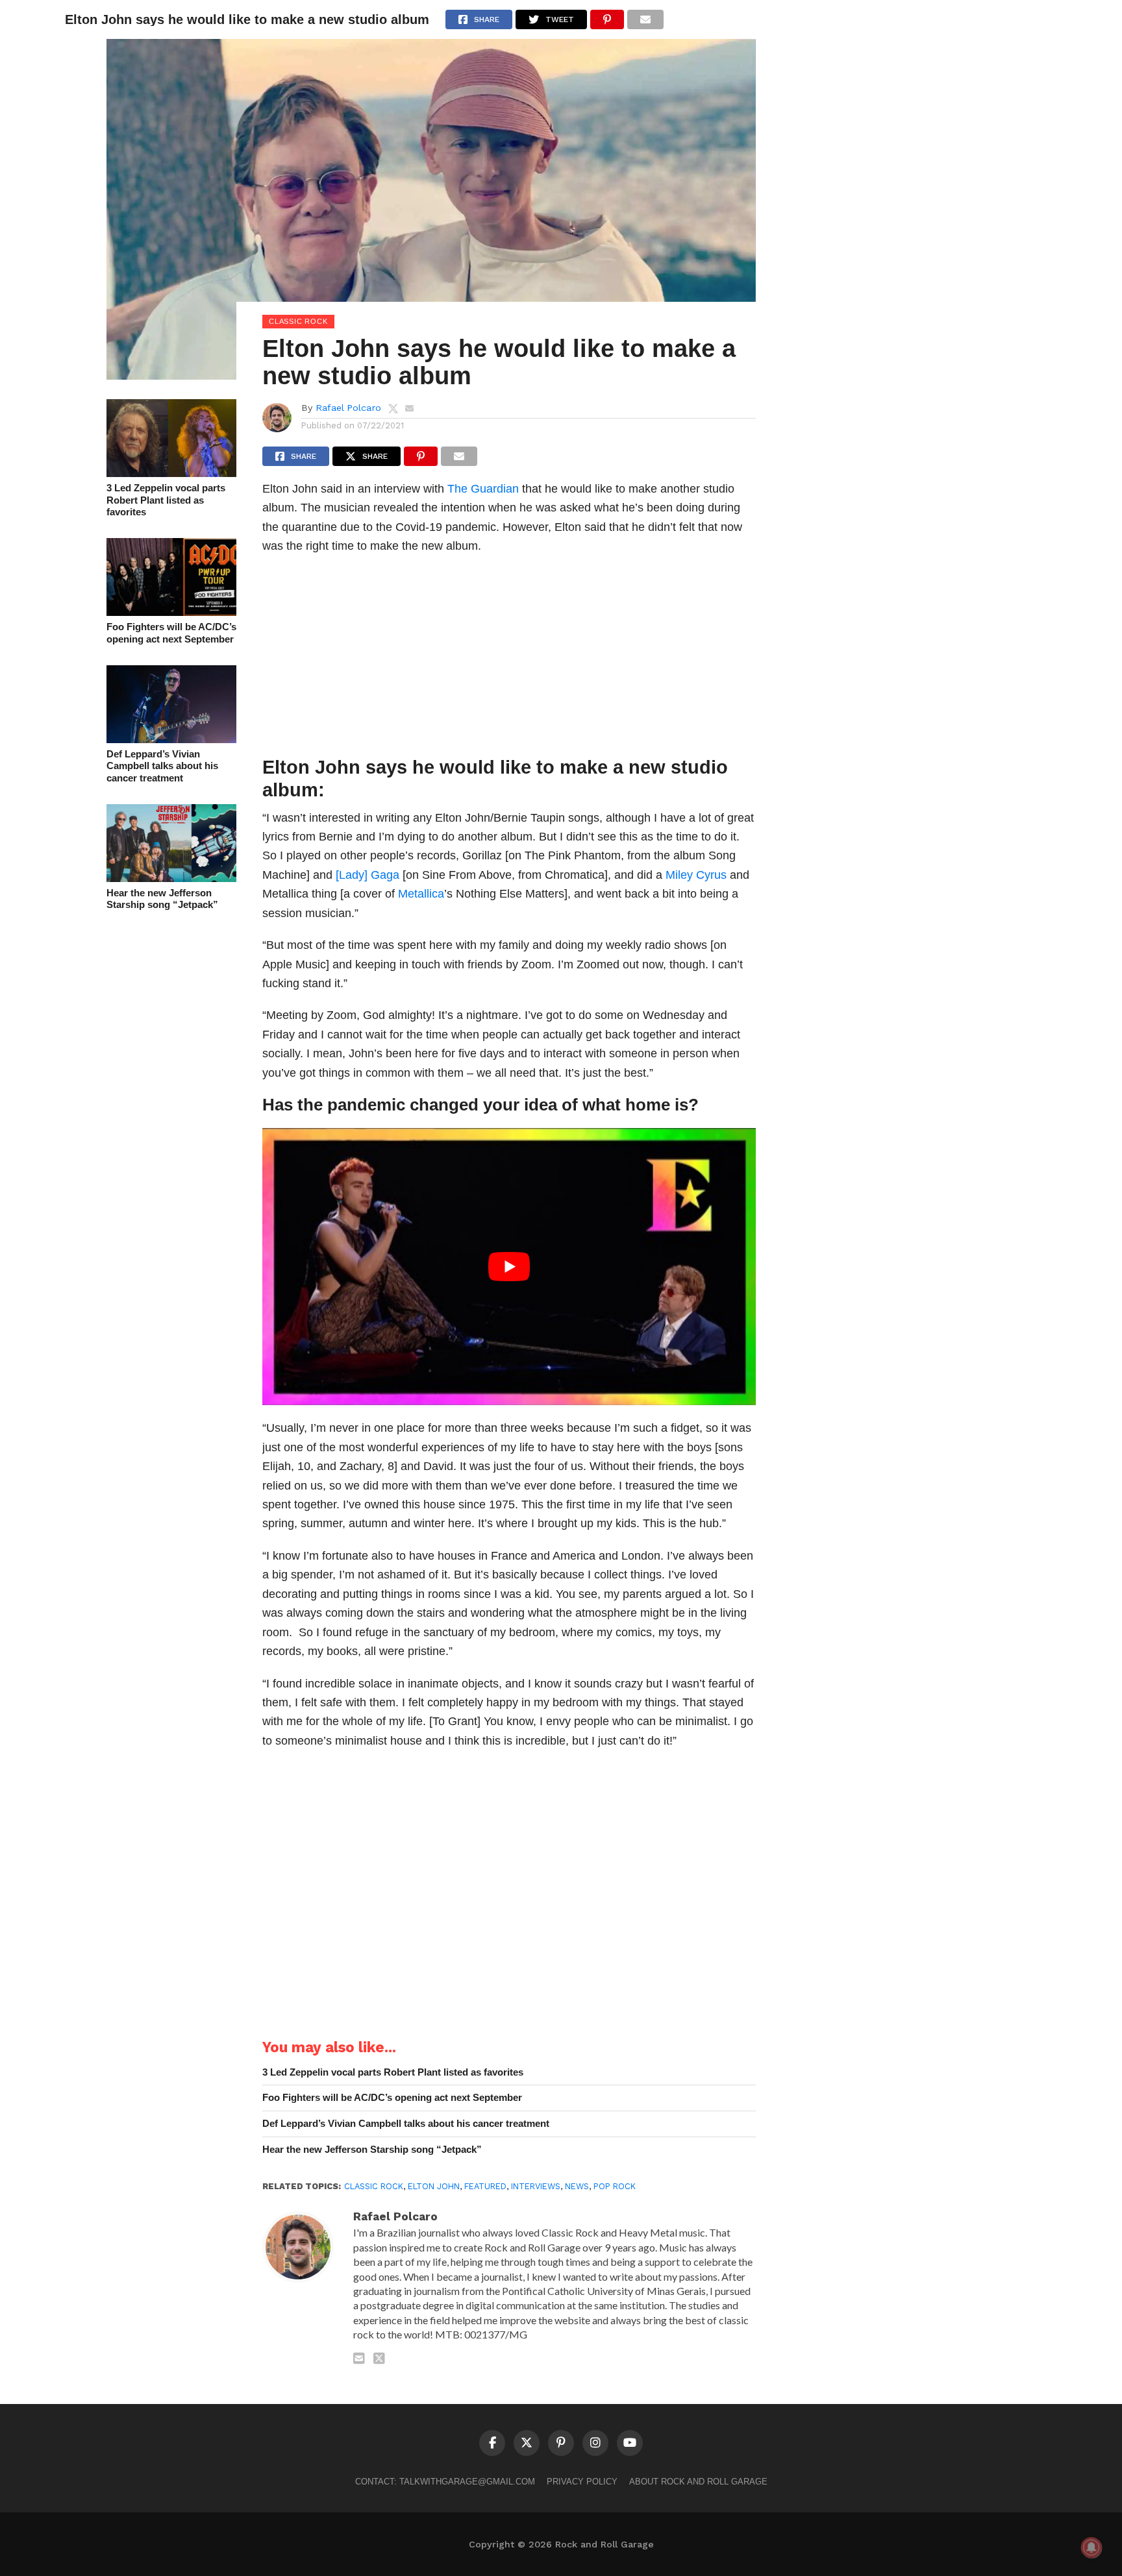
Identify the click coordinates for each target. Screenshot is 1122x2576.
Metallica (421, 893)
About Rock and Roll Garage (698, 2482)
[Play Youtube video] (509, 1267)
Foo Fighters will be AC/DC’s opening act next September (171, 633)
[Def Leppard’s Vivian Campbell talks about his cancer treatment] (171, 739)
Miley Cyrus (696, 875)
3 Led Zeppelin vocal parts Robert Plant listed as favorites (166, 500)
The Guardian (483, 488)
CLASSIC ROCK (374, 2186)
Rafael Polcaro (348, 408)
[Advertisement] (509, 659)
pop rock (615, 2186)
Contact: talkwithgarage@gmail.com (445, 2482)
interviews (536, 2186)
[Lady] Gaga (368, 875)
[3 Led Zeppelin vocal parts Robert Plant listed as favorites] (171, 473)
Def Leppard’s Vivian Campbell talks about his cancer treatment (162, 766)
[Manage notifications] (1091, 2547)
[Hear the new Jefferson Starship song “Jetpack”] (171, 878)
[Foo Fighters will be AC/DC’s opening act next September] (171, 612)
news (577, 2186)
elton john (434, 2186)
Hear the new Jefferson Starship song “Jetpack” (162, 899)
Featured (485, 2186)
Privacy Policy (582, 2482)
